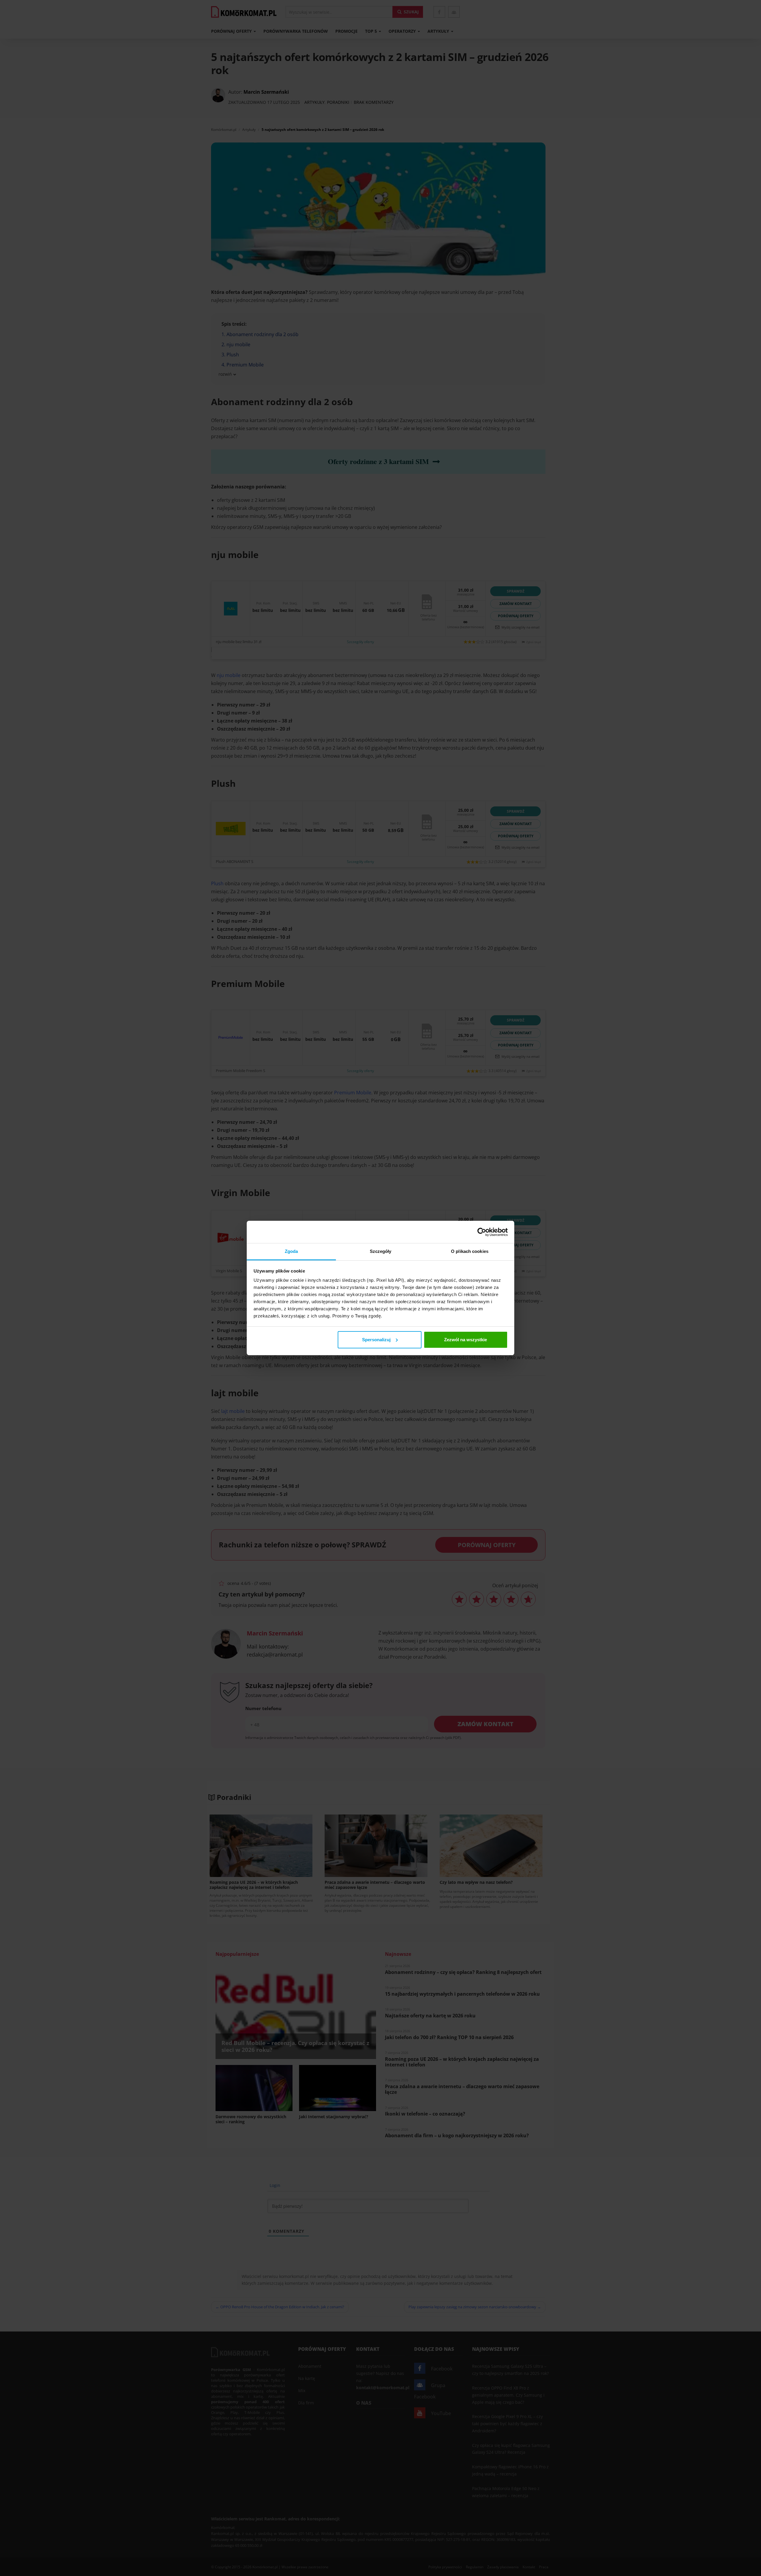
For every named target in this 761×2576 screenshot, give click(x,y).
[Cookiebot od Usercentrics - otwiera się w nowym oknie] (482, 1232)
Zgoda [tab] (291, 1251)
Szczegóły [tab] (381, 1251)
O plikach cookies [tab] (470, 1251)
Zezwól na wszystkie (466, 1340)
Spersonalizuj (376, 1340)
